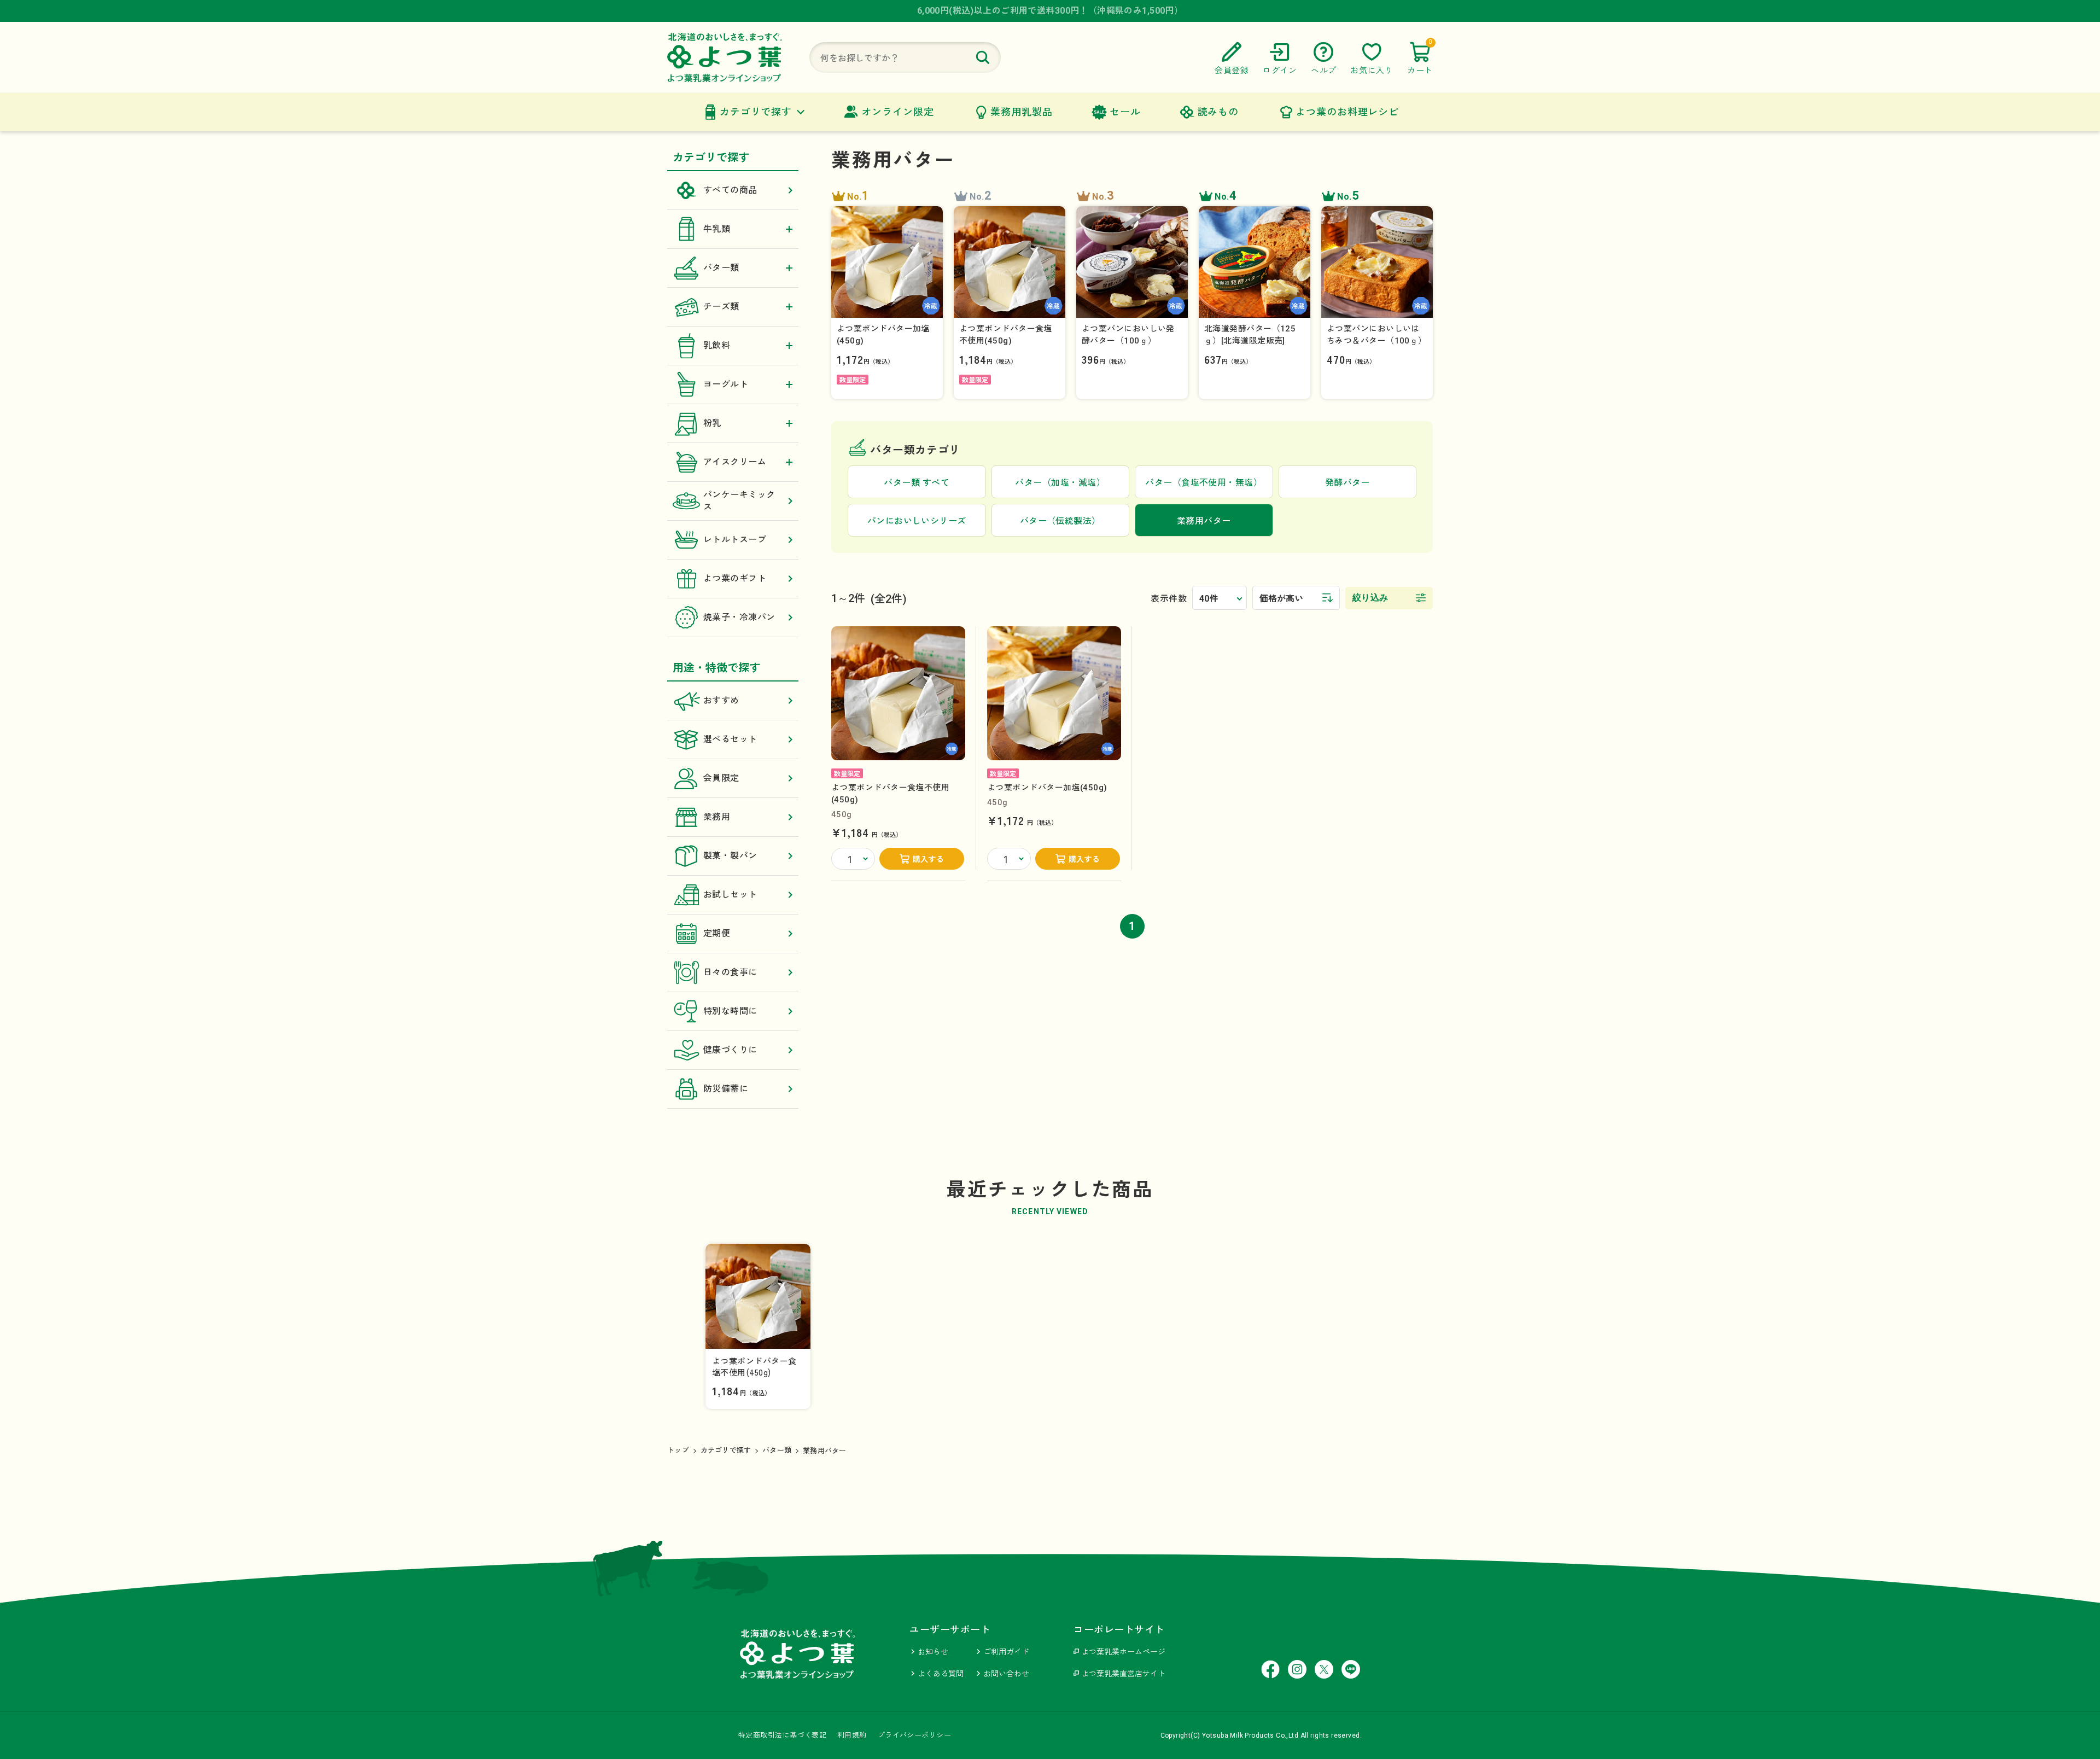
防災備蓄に (726, 1089)
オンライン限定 (897, 112)
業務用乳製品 (1021, 112)
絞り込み (1370, 598)
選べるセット (730, 739)
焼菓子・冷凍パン (739, 617)
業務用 (717, 817)
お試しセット (730, 895)
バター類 (777, 1450)
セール (1125, 112)
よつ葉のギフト (735, 578)
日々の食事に (730, 972)
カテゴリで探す (756, 112)
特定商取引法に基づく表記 (782, 1735)
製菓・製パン (730, 856)
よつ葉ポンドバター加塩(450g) (1047, 788)
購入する (929, 859)
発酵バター (1347, 483)
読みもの (1218, 112)
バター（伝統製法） (1060, 521)
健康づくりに (730, 1050)
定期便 (717, 933)
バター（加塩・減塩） (1060, 483)
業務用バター (825, 1451)
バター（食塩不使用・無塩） (1204, 483)
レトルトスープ (735, 540)
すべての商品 (730, 190)
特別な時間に (730, 1011)
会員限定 (721, 778)
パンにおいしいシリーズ (917, 521)
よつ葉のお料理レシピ (1347, 112)
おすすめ (721, 700)
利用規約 (852, 1735)
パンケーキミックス (739, 501)
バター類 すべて (917, 483)
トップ (678, 1450)
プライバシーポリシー (914, 1735)
